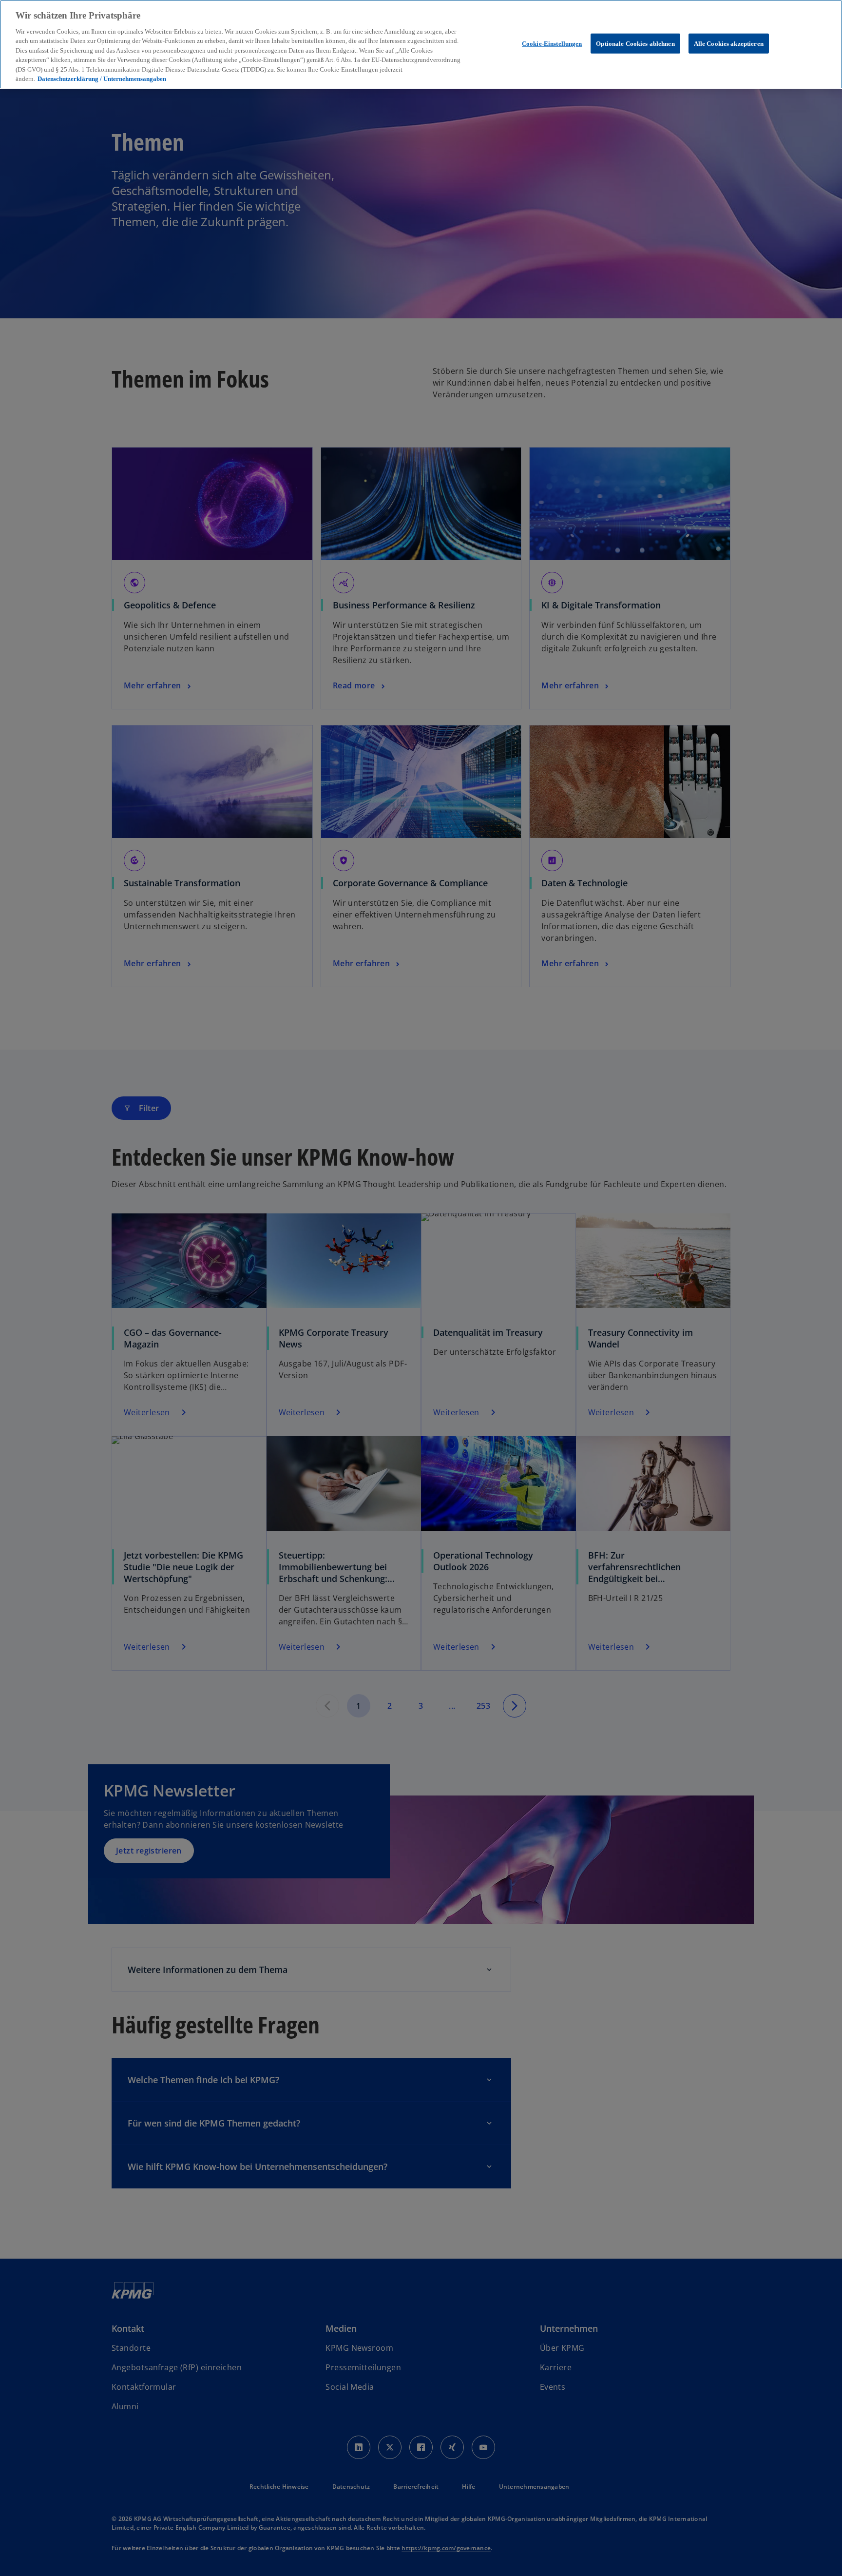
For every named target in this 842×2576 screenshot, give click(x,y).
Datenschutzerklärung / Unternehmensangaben (102, 79)
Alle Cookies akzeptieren (729, 44)
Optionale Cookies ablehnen (635, 44)
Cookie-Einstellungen (552, 44)
